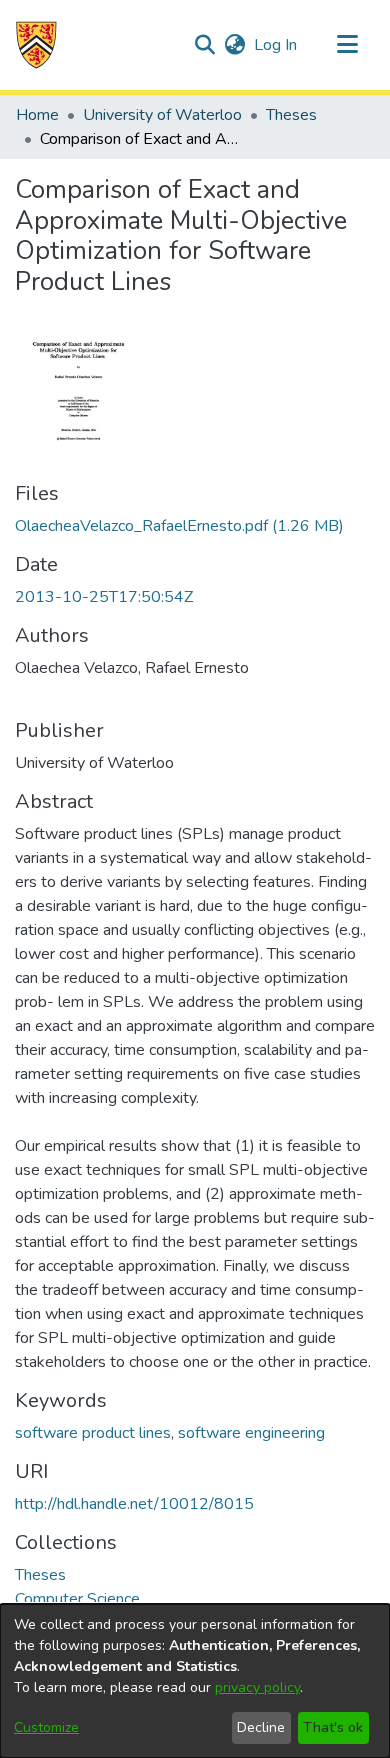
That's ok (333, 1727)
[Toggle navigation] (347, 45)
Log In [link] (276, 45)
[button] (36, 45)
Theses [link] (291, 115)
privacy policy (257, 1687)
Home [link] (37, 115)
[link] (179, 526)
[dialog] (195, 1681)
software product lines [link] (93, 1433)
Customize (46, 1727)
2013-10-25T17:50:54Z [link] (104, 597)
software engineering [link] (251, 1433)
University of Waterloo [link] (162, 115)
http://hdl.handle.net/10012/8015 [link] (134, 1504)
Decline (261, 1727)
